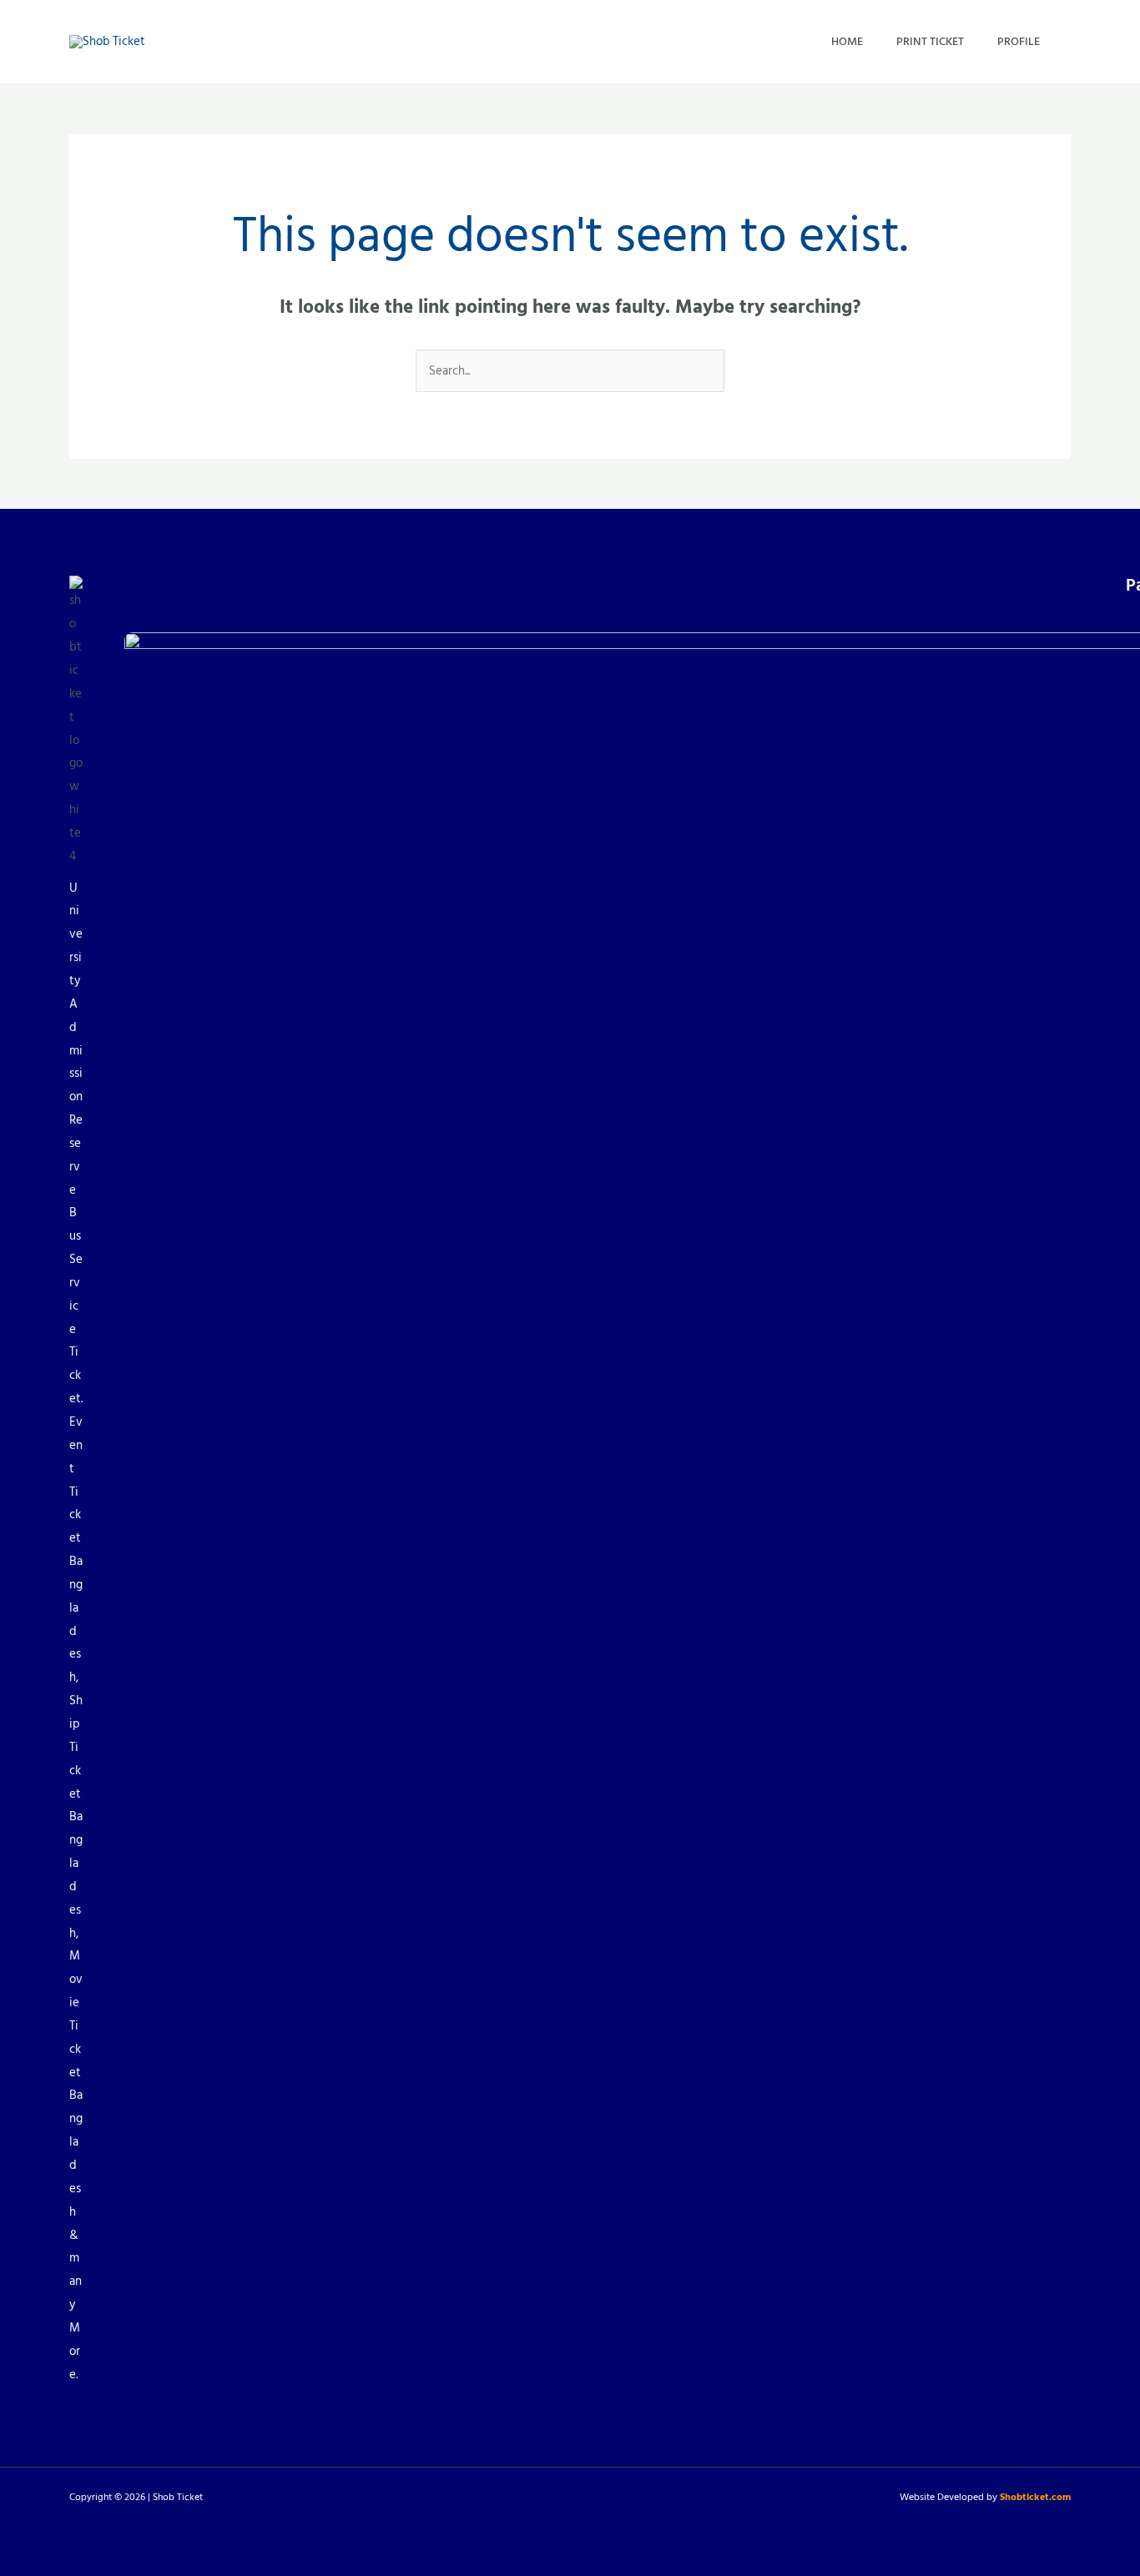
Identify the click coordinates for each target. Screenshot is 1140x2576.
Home (847, 41)
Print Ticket (930, 41)
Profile (1019, 41)
